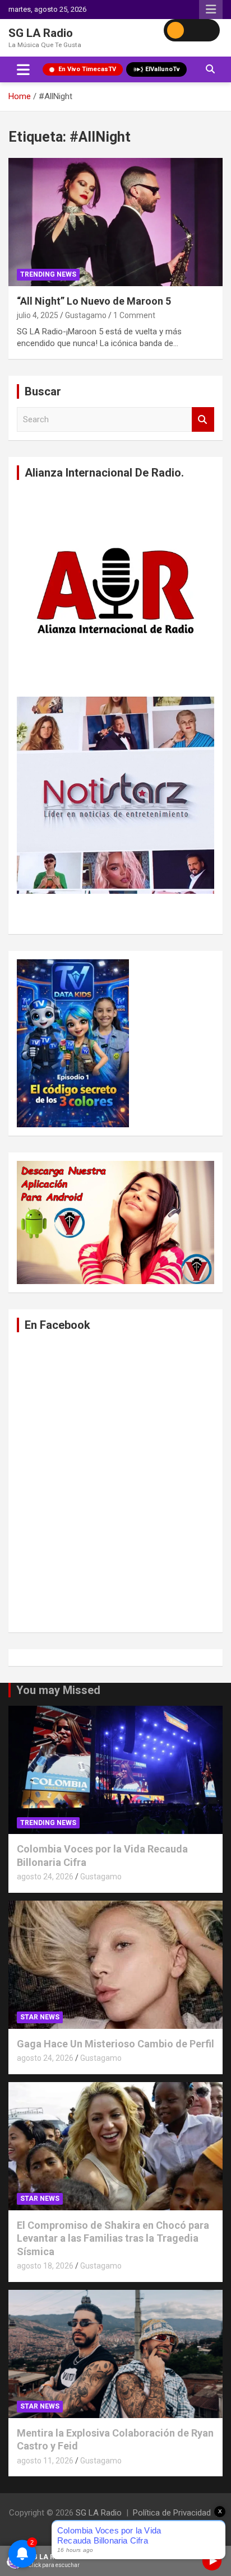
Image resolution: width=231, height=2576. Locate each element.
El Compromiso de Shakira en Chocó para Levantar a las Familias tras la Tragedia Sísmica (113, 2238)
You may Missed (58, 1690)
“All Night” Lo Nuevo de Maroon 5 (94, 301)
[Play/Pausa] (212, 2561)
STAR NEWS (40, 2017)
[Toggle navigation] (23, 69)
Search (203, 420)
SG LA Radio (41, 33)
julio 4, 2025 (38, 315)
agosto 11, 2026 (45, 2461)
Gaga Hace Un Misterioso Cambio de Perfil (115, 2044)
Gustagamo (86, 315)
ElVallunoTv (163, 69)
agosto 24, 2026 (45, 1877)
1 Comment (134, 315)
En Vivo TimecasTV (87, 69)
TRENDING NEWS (48, 274)
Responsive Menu (211, 10)
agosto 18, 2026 (45, 2266)
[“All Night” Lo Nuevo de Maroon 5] (115, 222)
